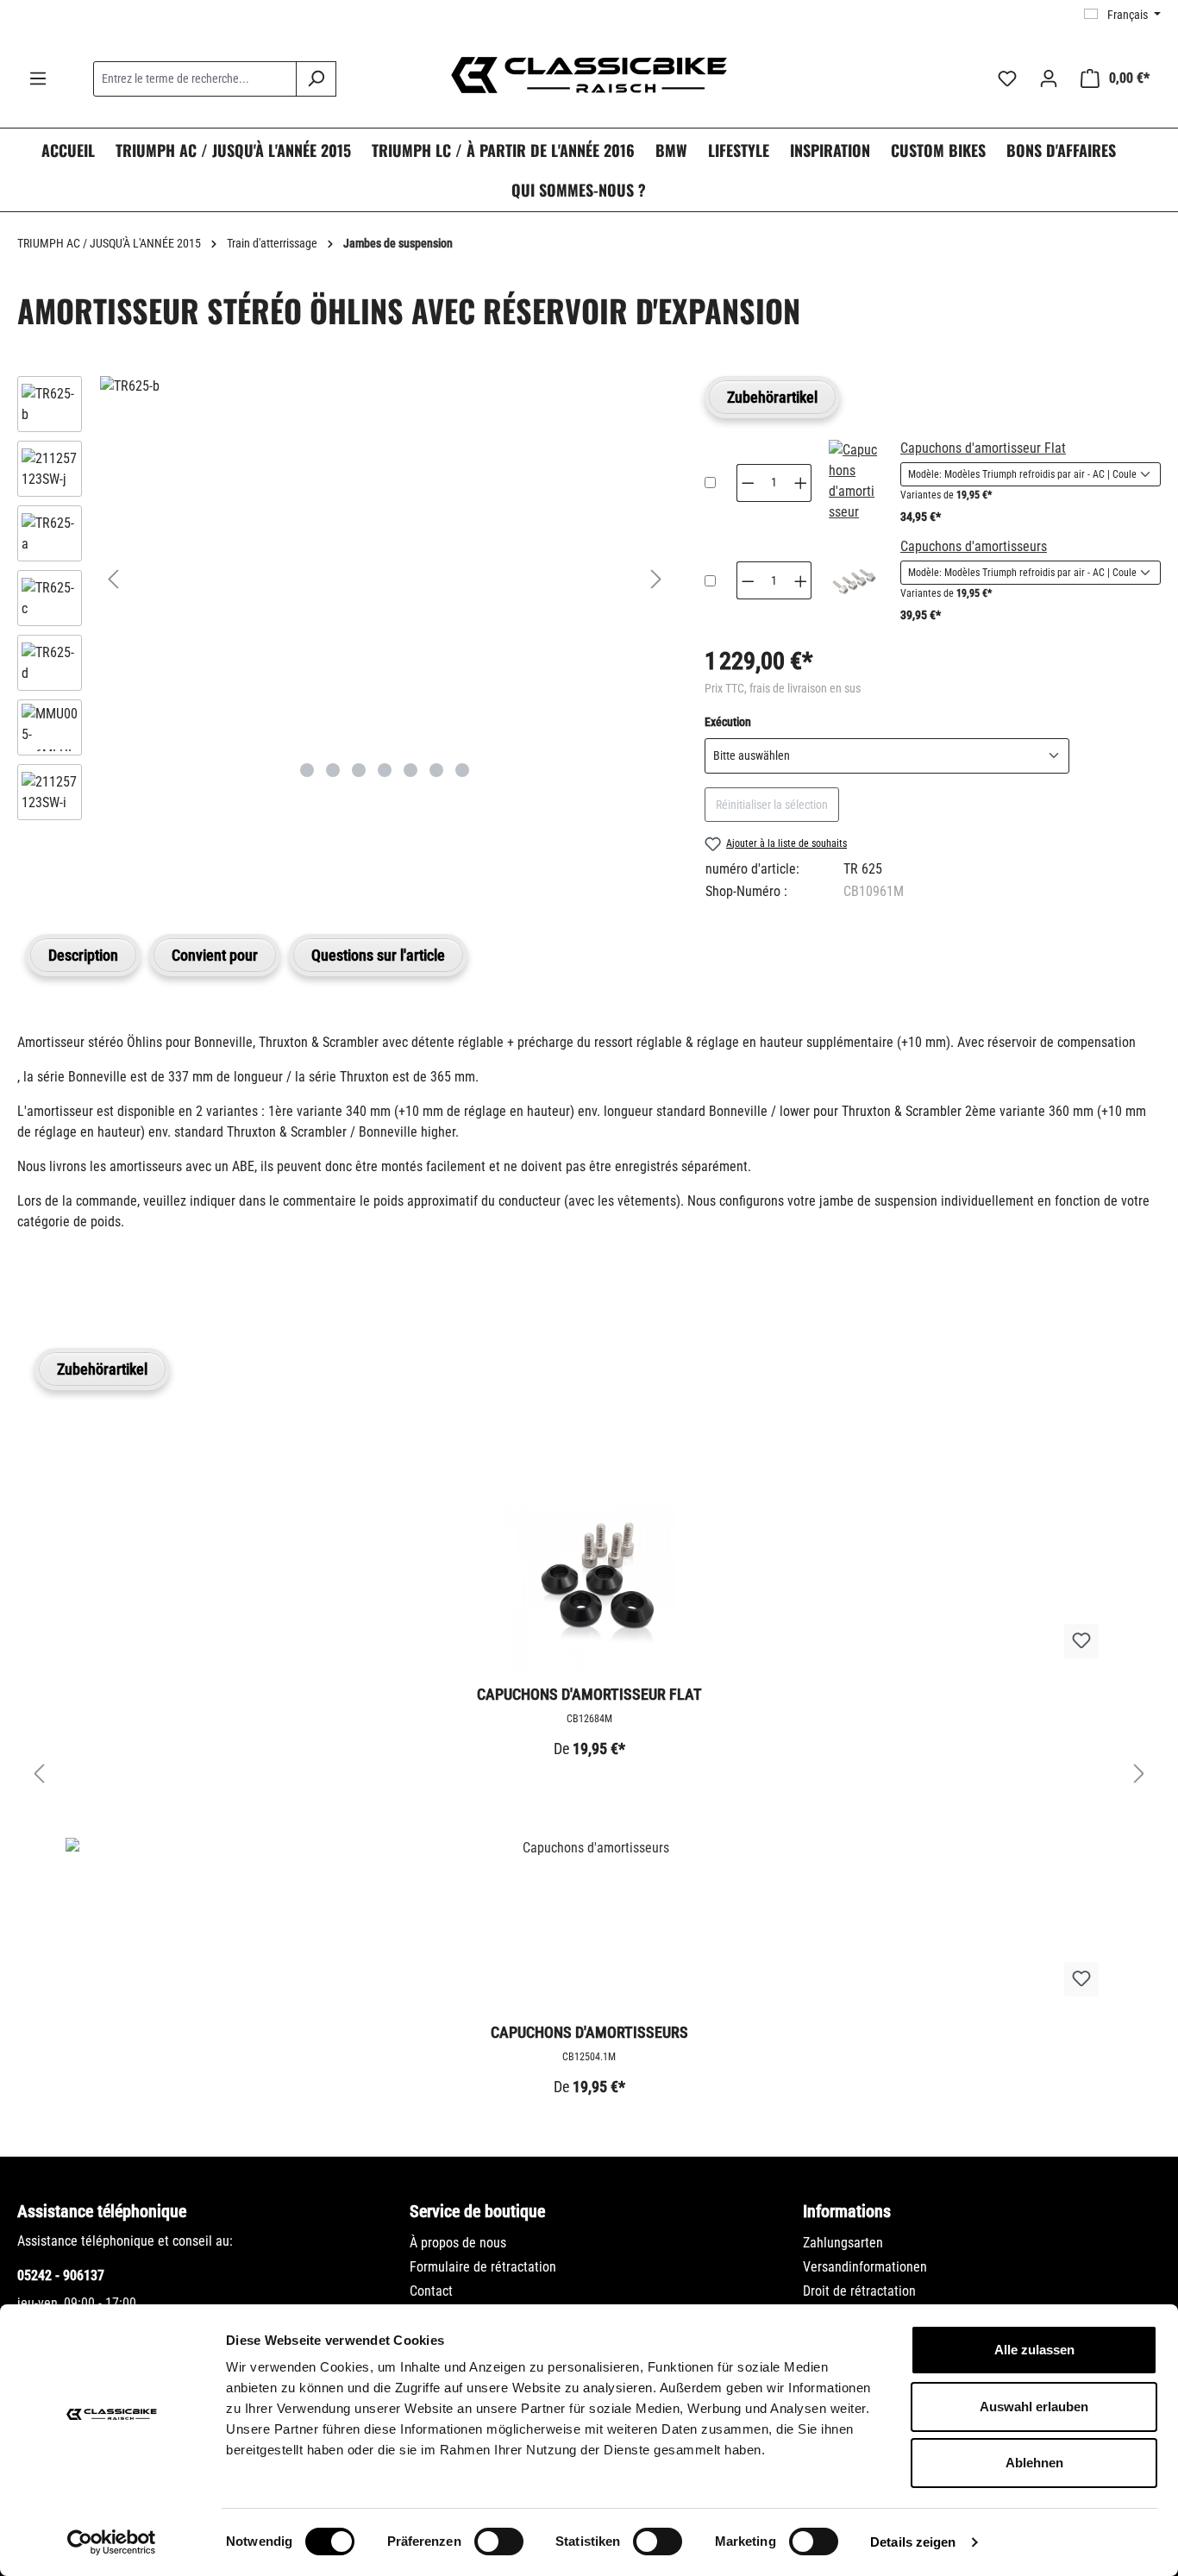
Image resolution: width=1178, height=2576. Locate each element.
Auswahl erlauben (1034, 2407)
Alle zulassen (1034, 2350)
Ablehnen (1034, 2463)
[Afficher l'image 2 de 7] (333, 770)
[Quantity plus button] (801, 483)
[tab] (83, 955)
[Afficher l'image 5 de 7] (410, 770)
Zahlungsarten (843, 2243)
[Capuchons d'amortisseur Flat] (854, 483)
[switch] (499, 2542)
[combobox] (195, 79)
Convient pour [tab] (215, 955)
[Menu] (38, 78)
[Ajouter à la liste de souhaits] (1081, 1641)
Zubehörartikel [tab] (772, 397)
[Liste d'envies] (1007, 78)
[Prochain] (656, 579)
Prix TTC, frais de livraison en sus (783, 688)
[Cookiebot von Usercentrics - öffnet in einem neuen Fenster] (112, 2542)
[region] (344, 602)
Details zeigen (913, 2542)
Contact (431, 2291)
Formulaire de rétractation (483, 2267)
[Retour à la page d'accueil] (589, 75)
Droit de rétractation (859, 2291)
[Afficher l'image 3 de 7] (359, 770)
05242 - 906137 (61, 2275)
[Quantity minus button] (748, 483)
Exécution (728, 721)
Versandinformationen (865, 2267)
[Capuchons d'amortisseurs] (854, 581)
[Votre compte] (1049, 78)
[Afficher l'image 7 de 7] (462, 770)
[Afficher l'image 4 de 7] (385, 770)
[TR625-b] (385, 386)
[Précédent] (113, 579)
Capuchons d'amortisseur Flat (983, 448)
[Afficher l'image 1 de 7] (307, 770)
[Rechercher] (316, 79)
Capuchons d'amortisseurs (974, 546)
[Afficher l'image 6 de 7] (436, 770)
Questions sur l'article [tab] (378, 955)
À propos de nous (458, 2243)
